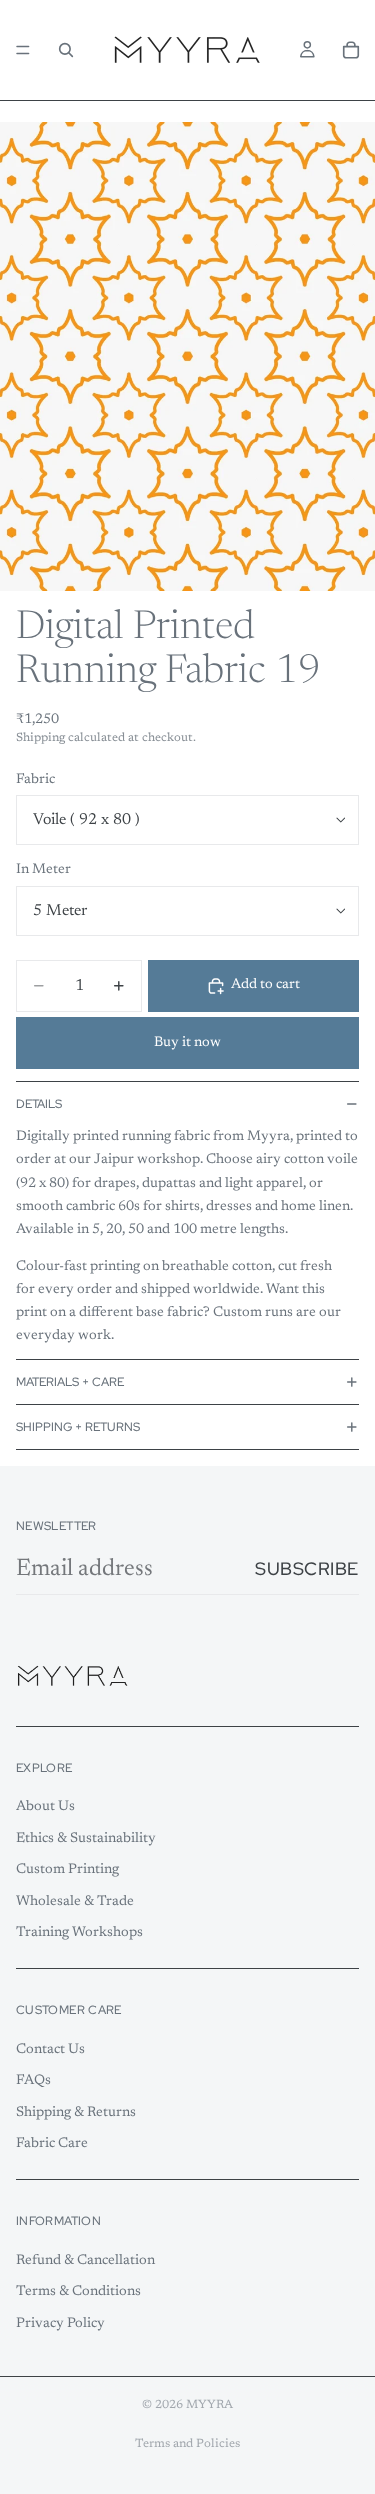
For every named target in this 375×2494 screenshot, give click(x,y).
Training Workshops (79, 1934)
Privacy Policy (60, 2324)
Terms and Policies (187, 2444)
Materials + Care (70, 1382)
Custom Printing (67, 1870)
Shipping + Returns (78, 1427)
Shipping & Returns (76, 2113)
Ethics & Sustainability (86, 1839)
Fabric (35, 780)
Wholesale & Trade (75, 1902)
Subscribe (307, 1568)
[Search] (66, 50)
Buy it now (187, 1043)
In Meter (43, 870)
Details (39, 1104)
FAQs (33, 2081)
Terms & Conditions (78, 2292)
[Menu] (23, 50)
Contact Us (50, 2050)
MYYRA (209, 2405)
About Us (45, 1807)
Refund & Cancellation (85, 2261)
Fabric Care (52, 2144)
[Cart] (351, 50)
